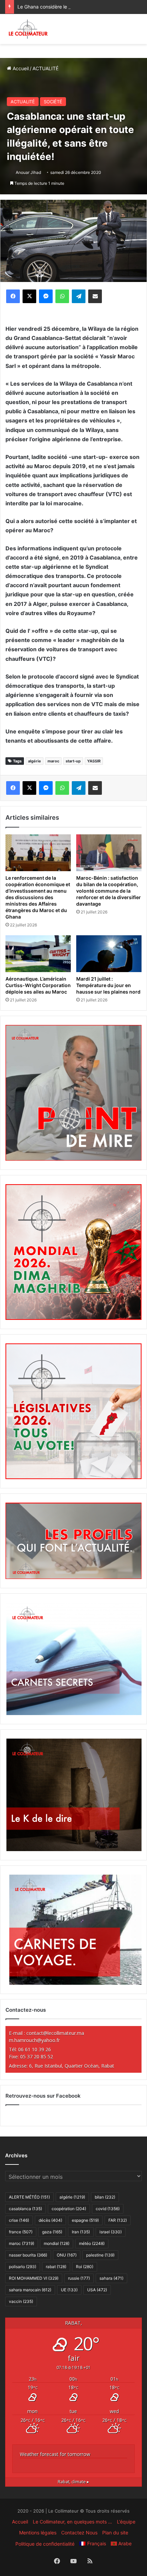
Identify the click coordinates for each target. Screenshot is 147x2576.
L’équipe (126, 2522)
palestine (100, 2255)
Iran (81, 2232)
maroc (53, 761)
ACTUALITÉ (45, 68)
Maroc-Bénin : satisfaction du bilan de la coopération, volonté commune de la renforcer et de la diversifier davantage (109, 891)
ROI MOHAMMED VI (34, 2278)
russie (79, 2278)
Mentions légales (38, 2533)
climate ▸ (73, 2482)
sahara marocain (30, 2290)
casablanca (25, 2209)
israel (111, 2232)
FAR (118, 2220)
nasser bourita (28, 2255)
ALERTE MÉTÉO (29, 2197)
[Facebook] (13, 296)
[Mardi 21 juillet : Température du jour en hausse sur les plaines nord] (109, 954)
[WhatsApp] (62, 296)
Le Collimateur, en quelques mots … (72, 2522)
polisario (23, 2267)
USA (97, 2290)
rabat (56, 2267)
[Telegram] (79, 296)
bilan (105, 2197)
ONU (67, 2255)
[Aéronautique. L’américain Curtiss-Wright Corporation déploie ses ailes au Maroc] (38, 954)
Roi (85, 2267)
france (21, 2232)
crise (19, 2220)
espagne (85, 2220)
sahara (111, 2278)
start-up (73, 761)
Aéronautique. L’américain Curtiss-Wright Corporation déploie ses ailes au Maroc (38, 985)
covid (108, 2209)
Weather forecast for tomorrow (55, 2454)
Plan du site (115, 2533)
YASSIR (94, 761)
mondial (57, 2243)
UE (69, 2290)
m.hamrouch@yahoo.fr (34, 2040)
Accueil (20, 68)
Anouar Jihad (28, 172)
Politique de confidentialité (45, 2544)
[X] (29, 296)
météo (92, 2243)
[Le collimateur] (28, 29)
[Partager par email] (95, 296)
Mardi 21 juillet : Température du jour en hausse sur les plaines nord (108, 985)
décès (50, 2220)
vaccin (21, 2301)
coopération (69, 2209)
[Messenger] (46, 296)
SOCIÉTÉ (53, 102)
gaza (52, 2232)
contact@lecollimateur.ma (55, 2033)
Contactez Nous (79, 2533)
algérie (35, 761)
